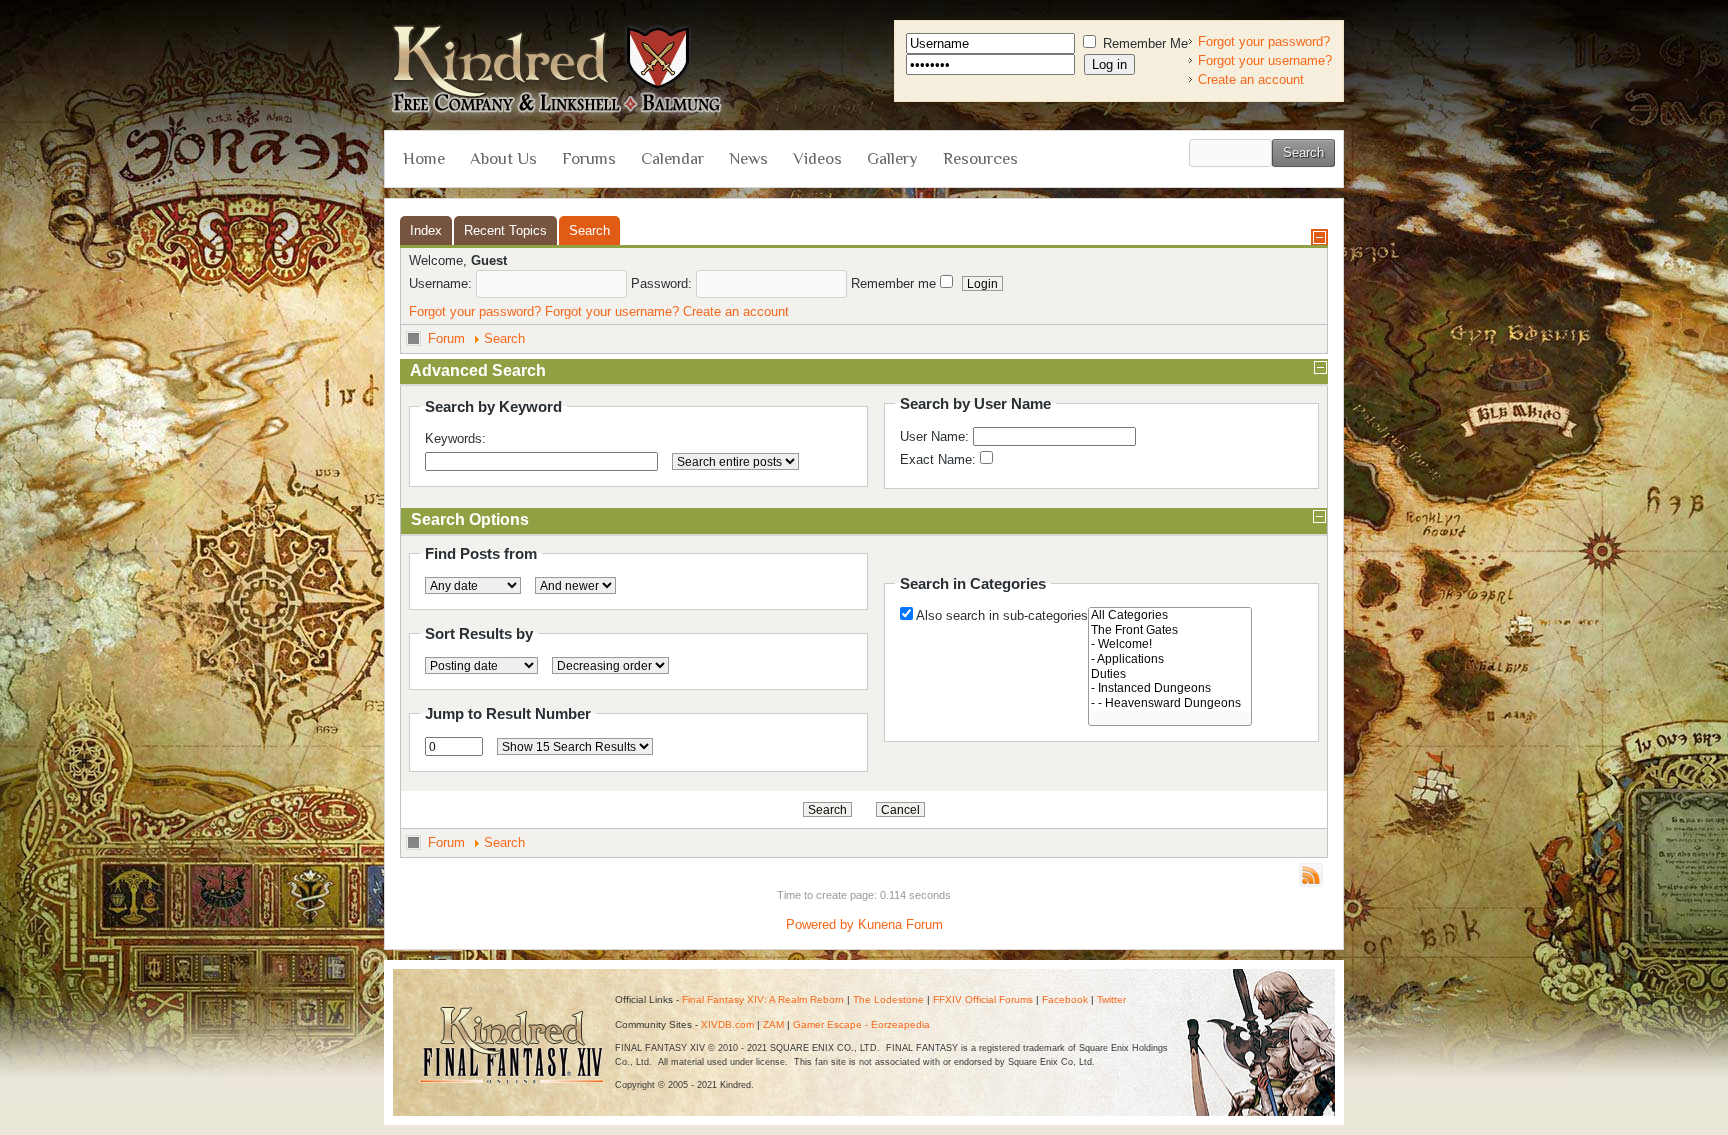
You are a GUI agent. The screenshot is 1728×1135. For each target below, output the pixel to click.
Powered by (820, 924)
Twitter (1111, 999)
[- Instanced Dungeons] (1170, 688)
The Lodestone (888, 999)
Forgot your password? (1264, 41)
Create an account (1251, 79)
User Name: (936, 436)
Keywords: (455, 438)
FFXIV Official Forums (983, 999)
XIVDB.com (727, 1024)
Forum (446, 338)
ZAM (773, 1024)
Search (504, 338)
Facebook (1065, 999)
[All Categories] (1170, 615)
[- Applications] (1170, 659)
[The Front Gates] (1170, 630)
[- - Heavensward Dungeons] (1170, 703)
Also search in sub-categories (1002, 615)
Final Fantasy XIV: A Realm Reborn (763, 999)
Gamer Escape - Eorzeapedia (861, 1024)
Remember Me (1143, 43)
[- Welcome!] (1170, 644)
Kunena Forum (900, 924)
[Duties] (1170, 674)
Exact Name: (940, 459)
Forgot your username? (1265, 60)
